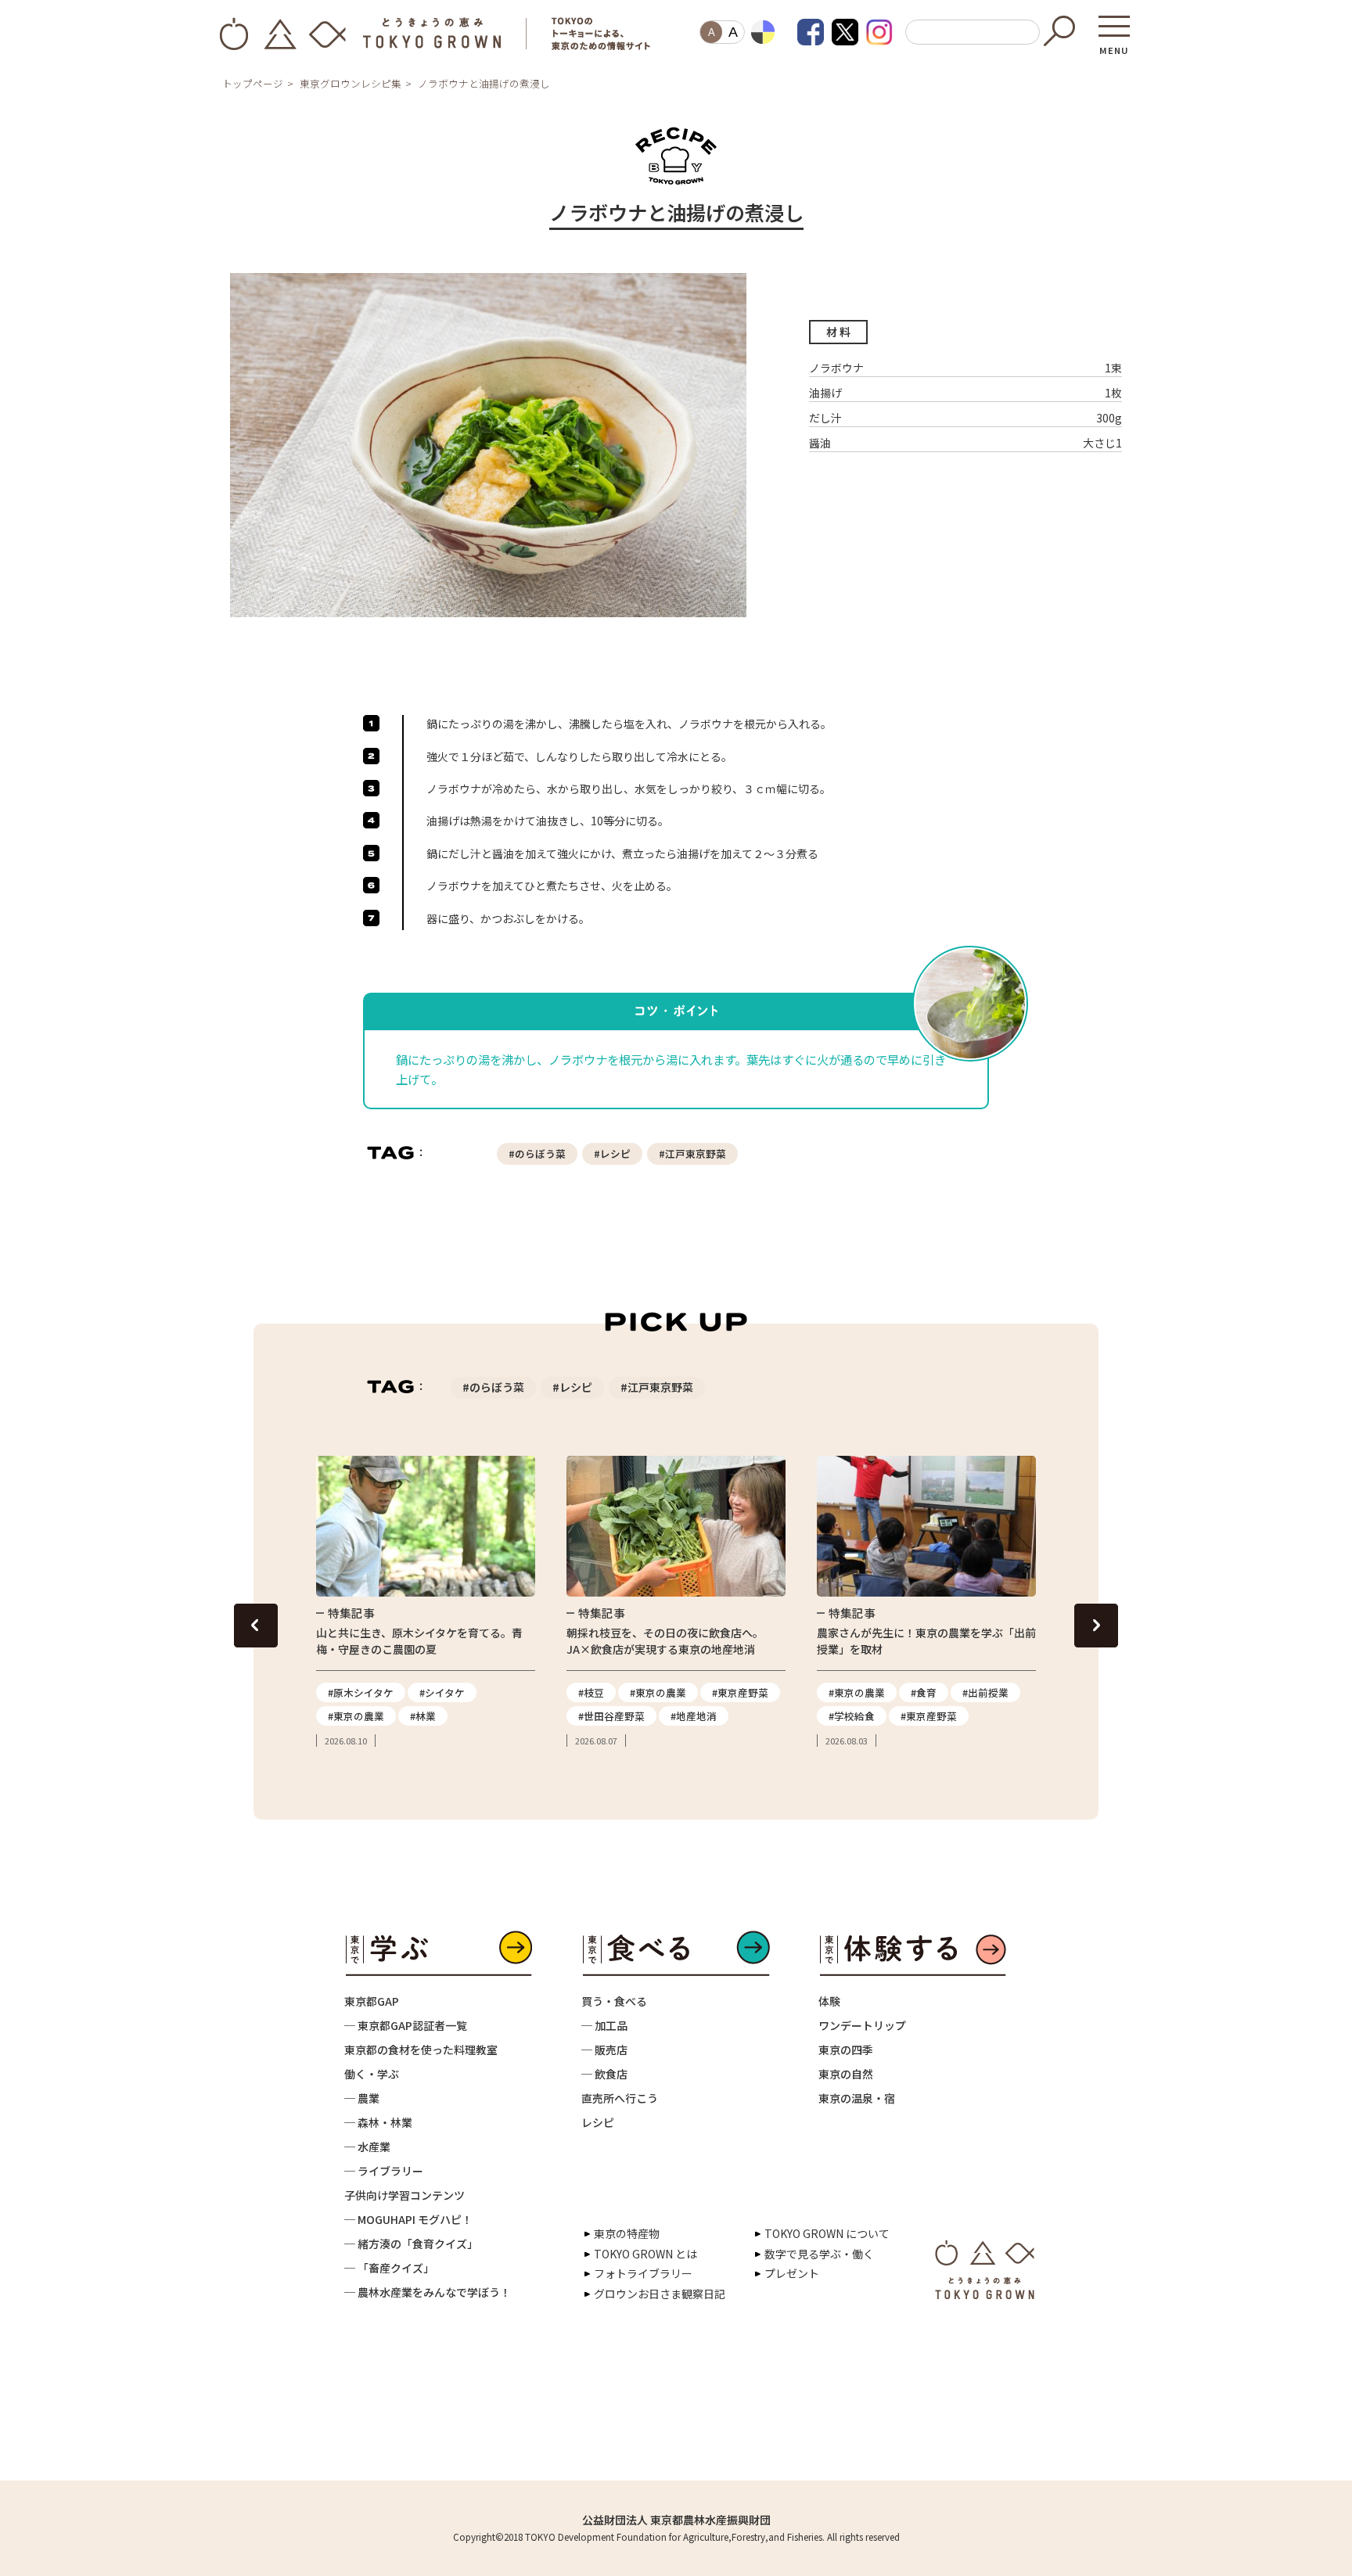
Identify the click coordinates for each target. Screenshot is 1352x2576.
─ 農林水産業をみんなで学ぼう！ (428, 2292)
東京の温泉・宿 (857, 2098)
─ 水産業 (367, 2147)
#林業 (423, 1716)
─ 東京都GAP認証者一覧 (406, 2025)
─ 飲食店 (604, 2074)
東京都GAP (372, 2001)
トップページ (253, 83)
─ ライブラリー (384, 2171)
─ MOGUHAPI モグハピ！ (408, 2219)
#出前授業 (985, 1692)
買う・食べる (614, 2001)
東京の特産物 (627, 2233)
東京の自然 (846, 2074)
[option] (426, 1602)
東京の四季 (846, 2050)
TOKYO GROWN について (827, 2233)
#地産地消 (694, 1716)
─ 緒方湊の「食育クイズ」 (411, 2244)
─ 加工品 (604, 2025)
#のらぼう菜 (537, 1153)
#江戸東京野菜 (692, 1153)
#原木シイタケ (361, 1692)
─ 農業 (362, 2098)
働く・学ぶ (372, 2074)
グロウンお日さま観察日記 (660, 2294)
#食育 (924, 1692)
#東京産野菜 (740, 1692)
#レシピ (612, 1153)
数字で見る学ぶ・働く (819, 2254)
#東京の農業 (356, 1716)
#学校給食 (852, 1716)
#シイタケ (442, 1692)
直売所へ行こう (620, 2098)
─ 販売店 (604, 2050)
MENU (1114, 45)
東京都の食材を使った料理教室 (421, 2050)
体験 (829, 2001)
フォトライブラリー (643, 2273)
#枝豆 (591, 1692)
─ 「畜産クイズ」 (389, 2268)
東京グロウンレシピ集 (351, 83)
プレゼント (792, 2273)
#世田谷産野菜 (611, 1716)
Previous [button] (256, 1626)
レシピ (598, 2122)
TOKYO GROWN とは (645, 2254)
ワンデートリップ (862, 2025)
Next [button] (1096, 1626)
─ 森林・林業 (378, 2122)
